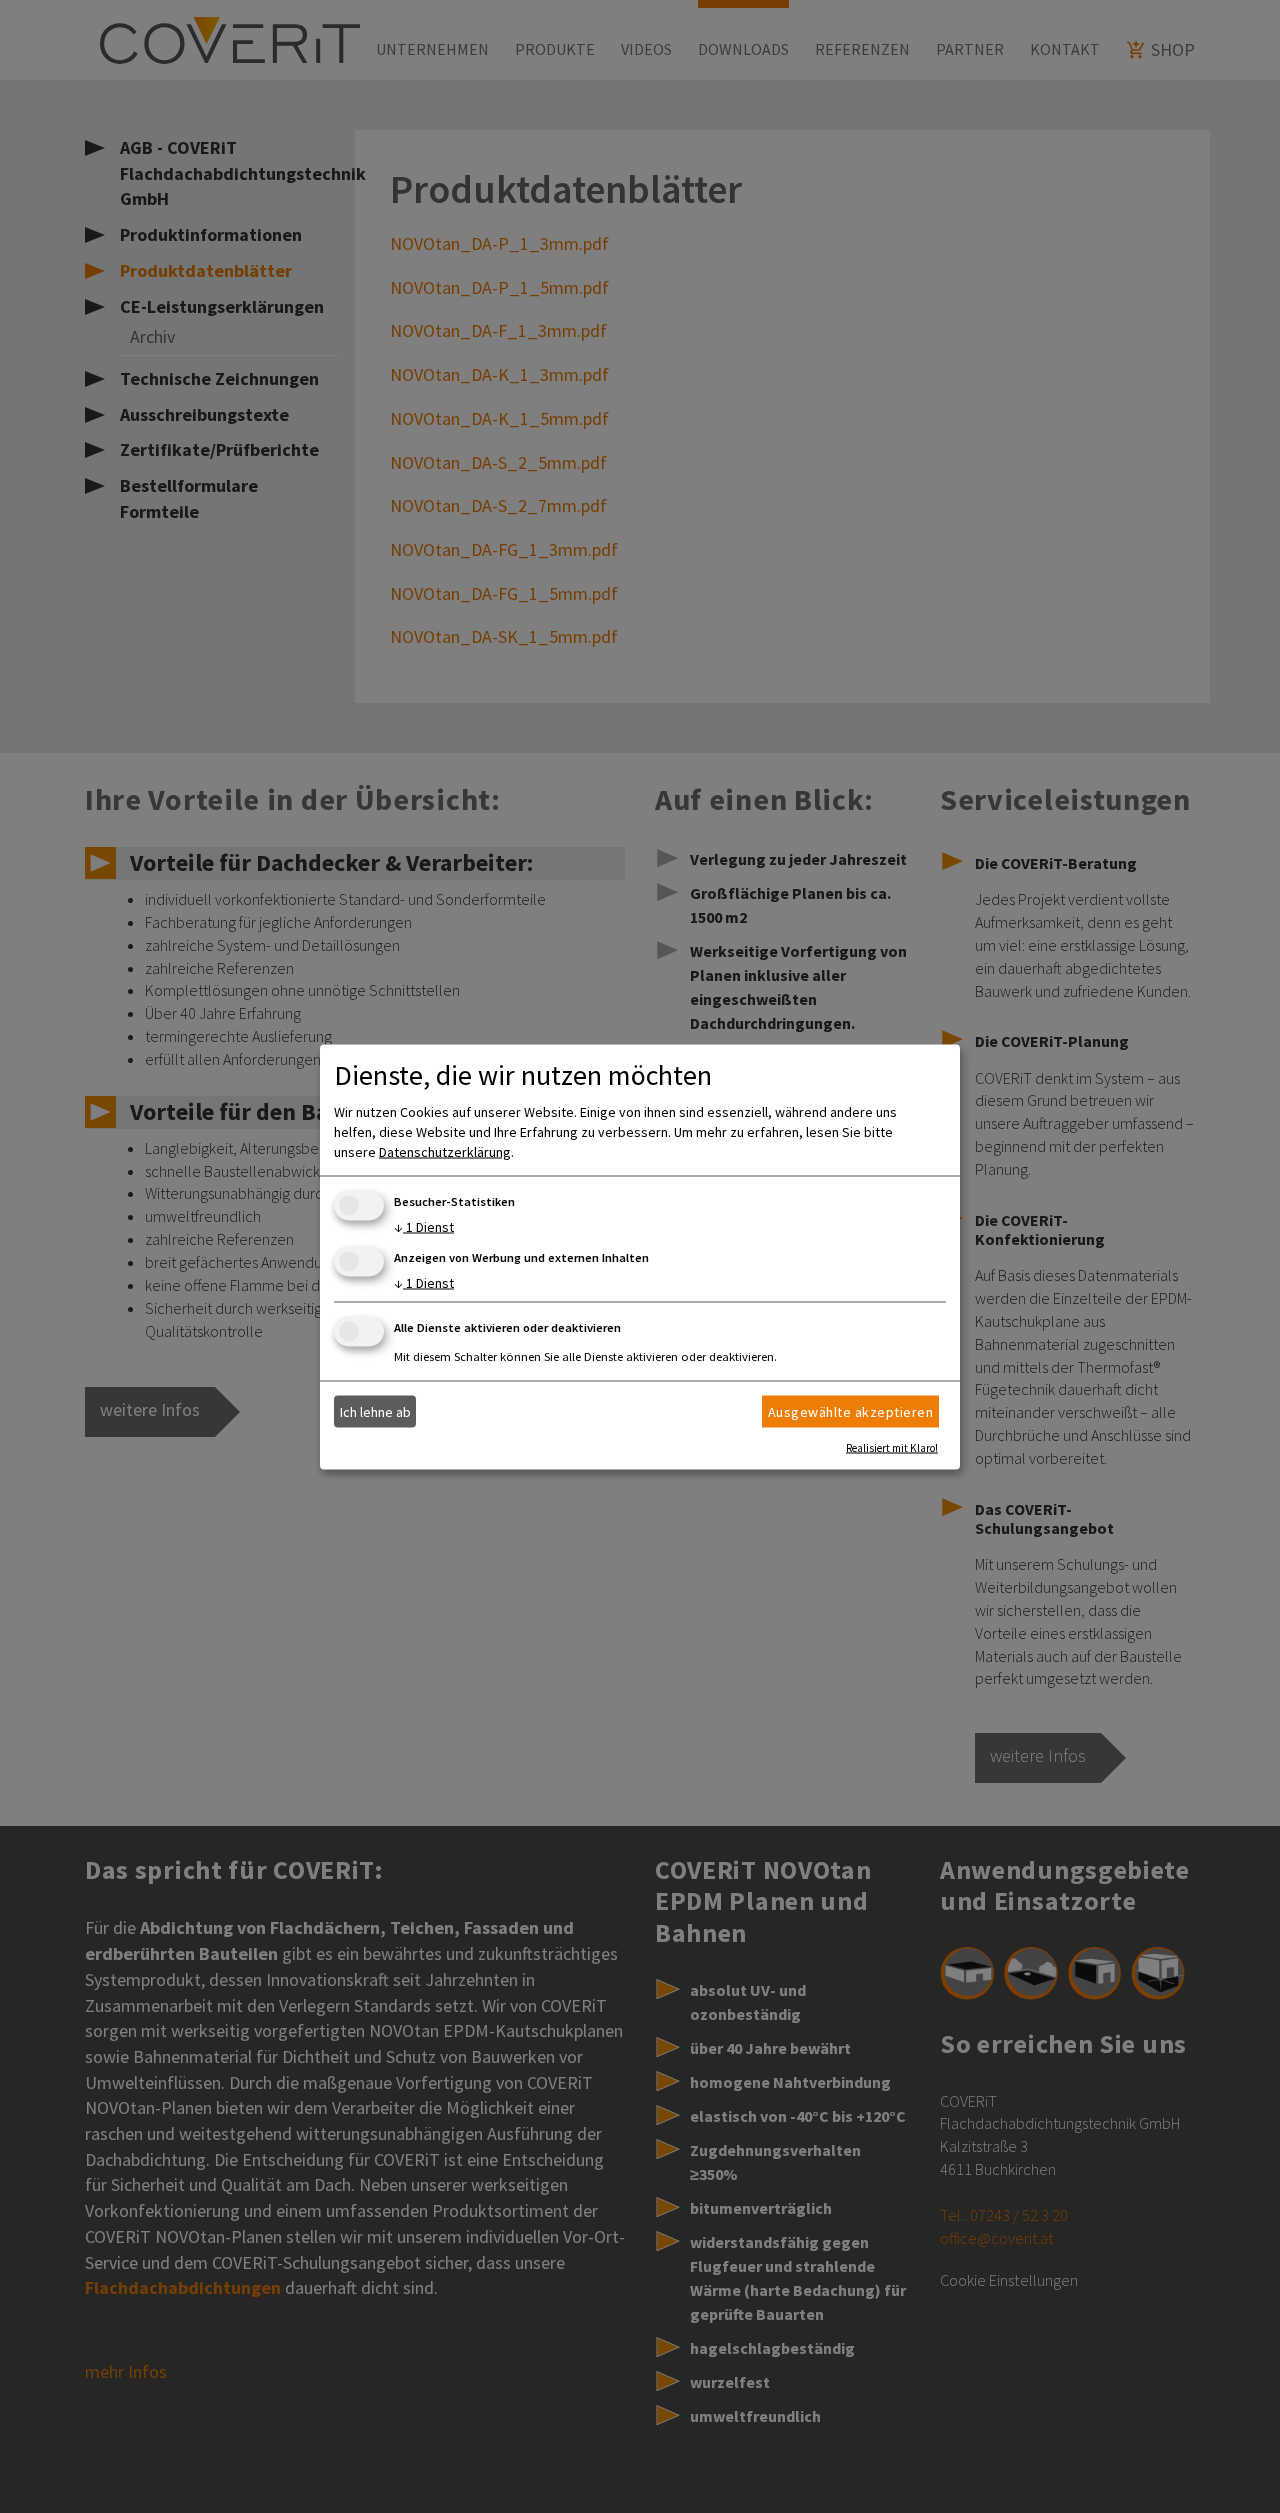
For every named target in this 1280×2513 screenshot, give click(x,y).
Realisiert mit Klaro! (892, 1447)
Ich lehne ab (375, 1412)
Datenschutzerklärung (445, 1151)
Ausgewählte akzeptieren (851, 1412)
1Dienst (424, 1226)
